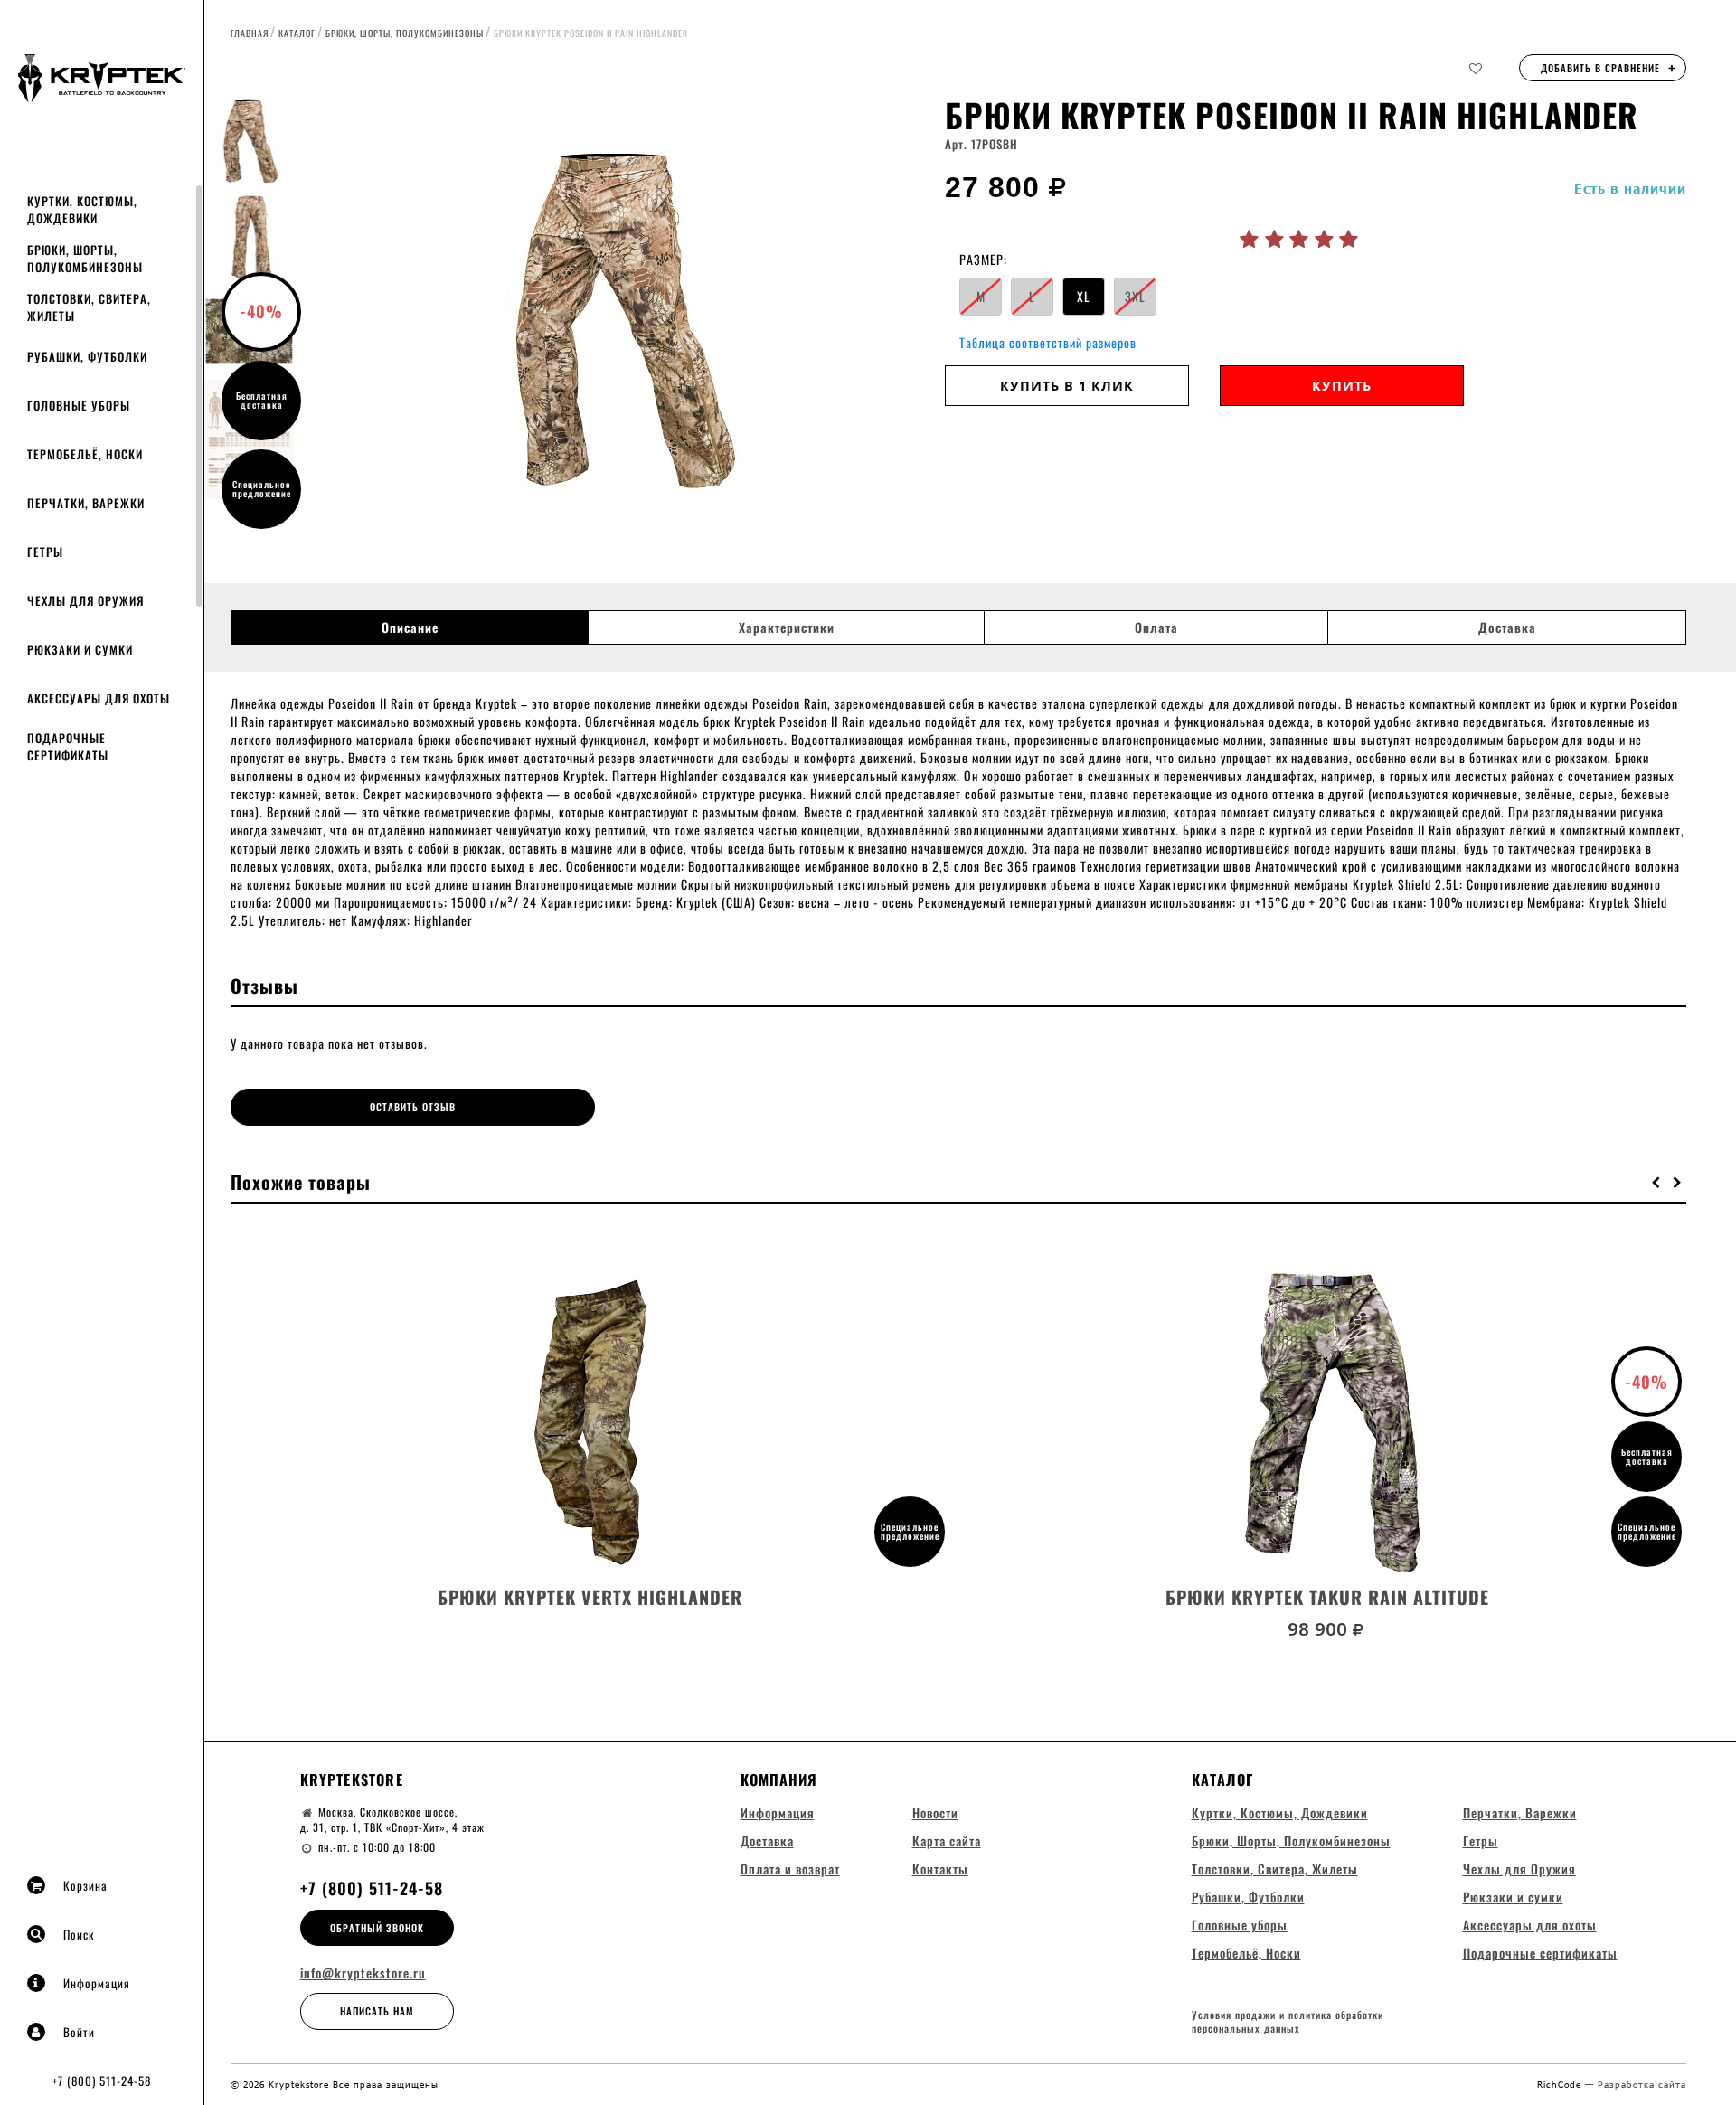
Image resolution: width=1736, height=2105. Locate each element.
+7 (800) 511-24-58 (102, 2081)
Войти (79, 2032)
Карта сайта (947, 1841)
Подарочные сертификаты (68, 746)
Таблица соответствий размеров (1048, 342)
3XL (1135, 296)
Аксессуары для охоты (99, 698)
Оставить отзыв (413, 1107)
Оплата (1156, 628)
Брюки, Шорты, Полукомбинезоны (85, 258)
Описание (410, 628)
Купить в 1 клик (1067, 386)
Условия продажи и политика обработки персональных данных (1288, 2022)
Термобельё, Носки (85, 454)
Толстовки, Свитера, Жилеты (89, 307)
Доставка (1507, 628)
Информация (97, 1983)
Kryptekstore (352, 1779)
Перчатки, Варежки (86, 503)
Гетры (45, 552)
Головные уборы (79, 405)
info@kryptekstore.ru (363, 1973)
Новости (935, 1812)
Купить (1342, 386)
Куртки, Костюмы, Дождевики (82, 209)
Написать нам (377, 2011)
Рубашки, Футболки (87, 356)
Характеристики (787, 628)
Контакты (940, 1869)
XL (1084, 296)
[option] (619, 321)
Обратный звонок (377, 1928)
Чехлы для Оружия (85, 600)
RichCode (1561, 2084)
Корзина (85, 1885)
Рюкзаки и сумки (80, 649)
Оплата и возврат (790, 1869)
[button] (1656, 1182)
